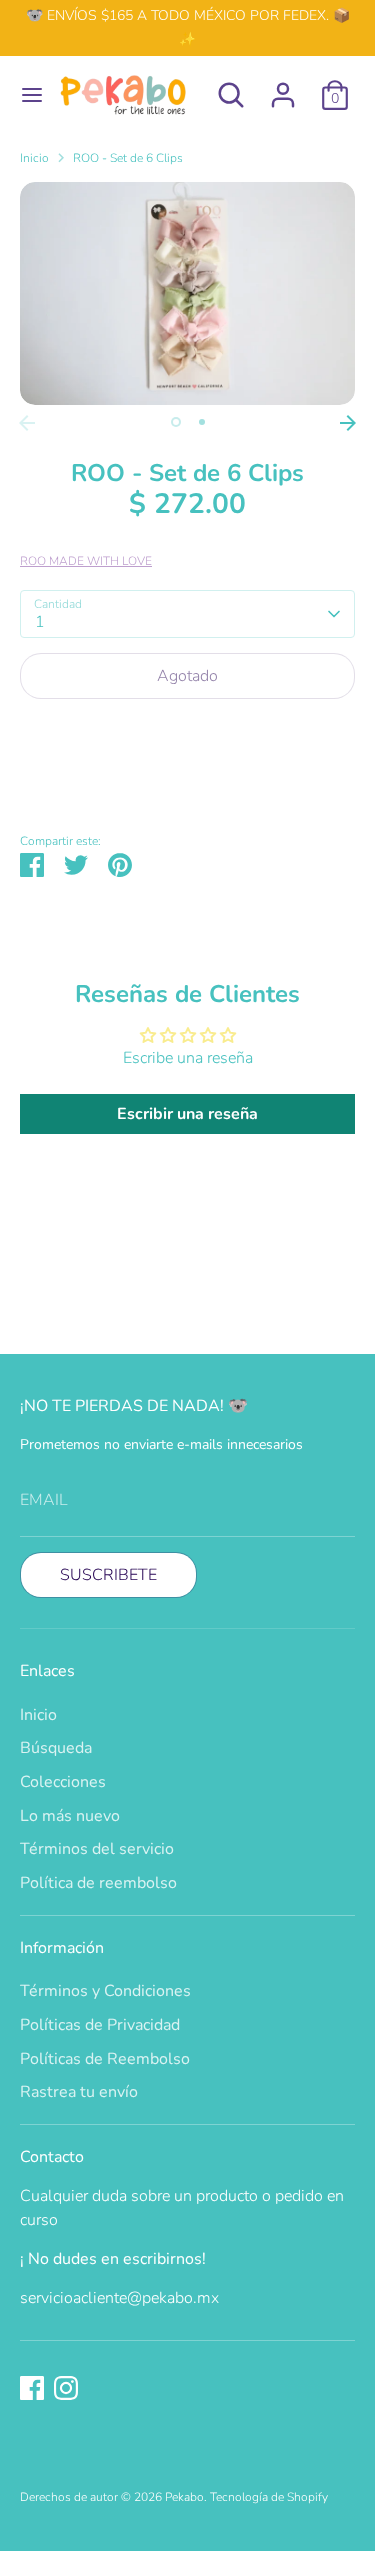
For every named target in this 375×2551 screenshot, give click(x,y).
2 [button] (202, 422)
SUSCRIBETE (108, 1575)
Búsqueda (56, 1748)
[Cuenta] (283, 87)
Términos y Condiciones (105, 1991)
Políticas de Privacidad (100, 2025)
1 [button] (176, 422)
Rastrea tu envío (79, 2092)
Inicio (34, 158)
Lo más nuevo (70, 1816)
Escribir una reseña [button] (187, 1114)
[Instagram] (66, 2388)
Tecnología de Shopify (269, 2497)
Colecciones (63, 1782)
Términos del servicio (97, 1849)
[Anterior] (27, 423)
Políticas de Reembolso (105, 2059)
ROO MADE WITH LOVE (86, 561)
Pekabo (184, 2497)
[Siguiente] (348, 423)
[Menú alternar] (24, 95)
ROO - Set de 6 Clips (128, 158)
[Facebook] (32, 2388)
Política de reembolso (98, 1883)
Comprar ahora (188, 736)
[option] (187, 293)
